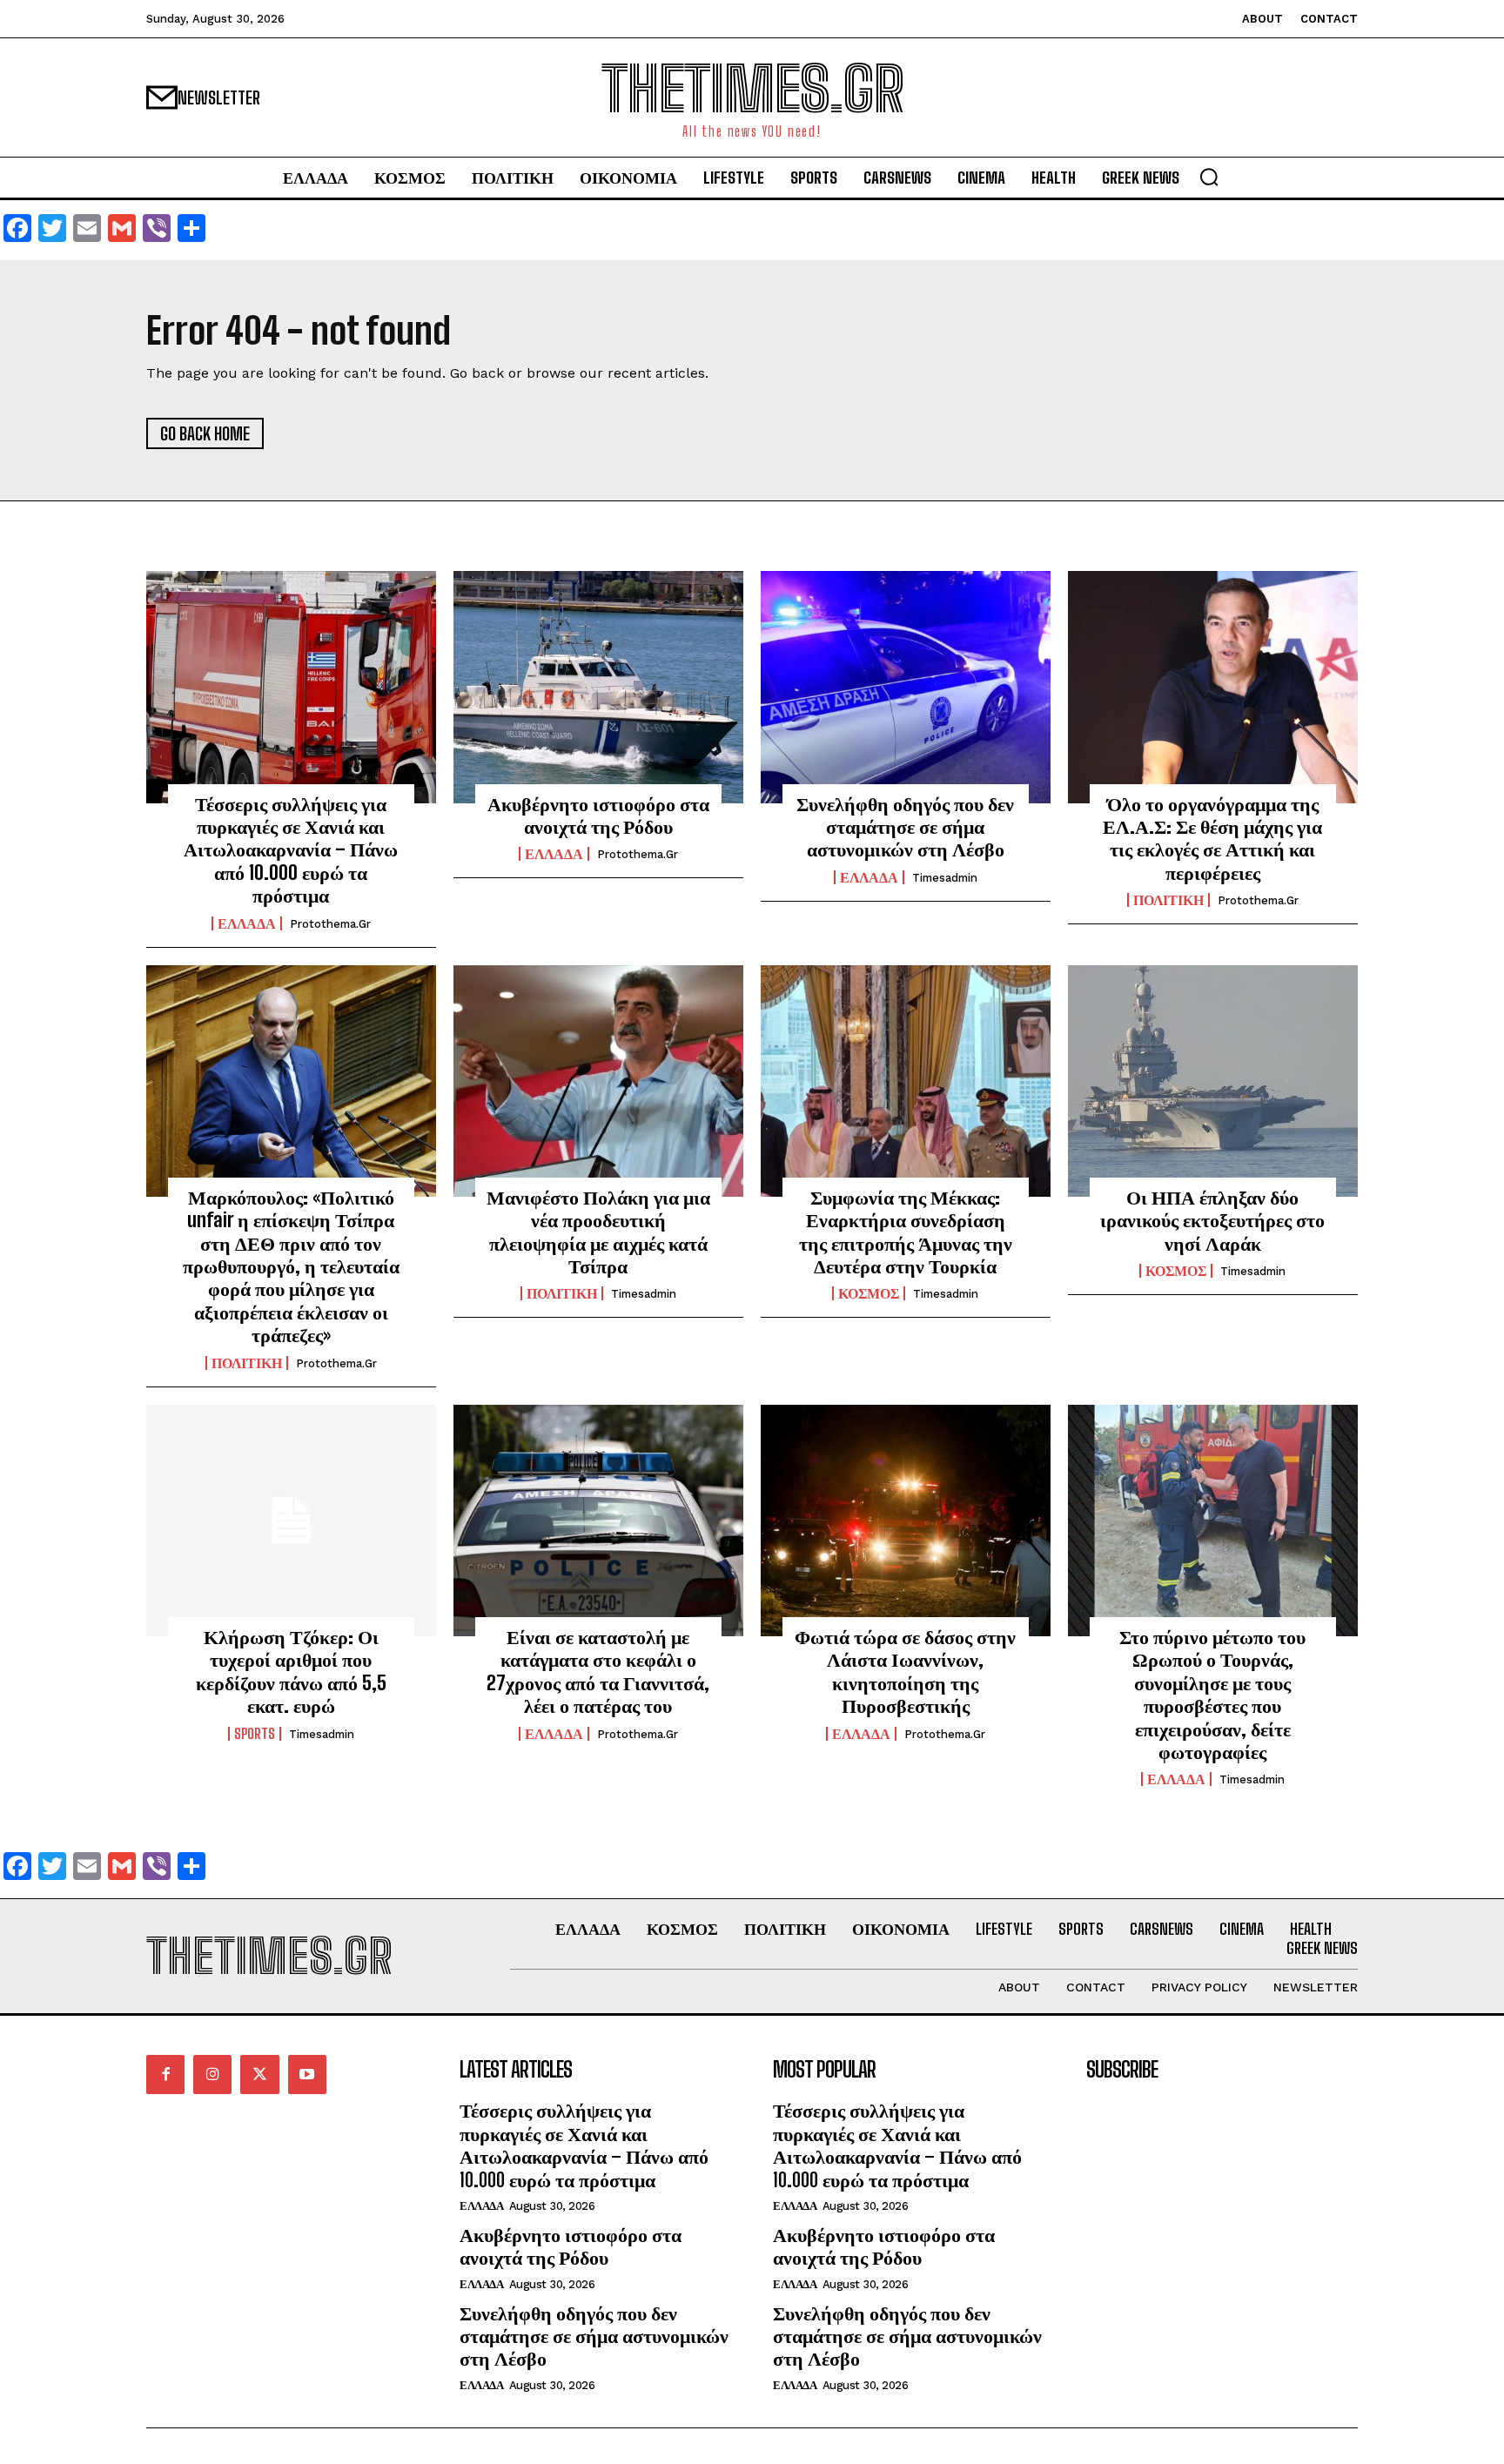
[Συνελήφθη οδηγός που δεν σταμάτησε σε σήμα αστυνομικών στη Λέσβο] (906, 687)
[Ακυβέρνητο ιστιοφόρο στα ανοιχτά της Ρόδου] (598, 687)
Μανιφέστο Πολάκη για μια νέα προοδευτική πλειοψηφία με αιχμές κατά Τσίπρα (598, 1232)
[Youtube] (307, 2074)
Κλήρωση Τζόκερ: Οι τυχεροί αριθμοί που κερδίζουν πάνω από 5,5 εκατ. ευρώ (291, 1671)
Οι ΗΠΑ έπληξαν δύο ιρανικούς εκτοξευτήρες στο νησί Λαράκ (1212, 1220)
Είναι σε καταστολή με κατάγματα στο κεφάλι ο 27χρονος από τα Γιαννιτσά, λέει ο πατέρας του (598, 1671)
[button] (1209, 177)
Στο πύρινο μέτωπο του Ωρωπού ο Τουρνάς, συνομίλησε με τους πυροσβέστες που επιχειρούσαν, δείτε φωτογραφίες (1212, 1694)
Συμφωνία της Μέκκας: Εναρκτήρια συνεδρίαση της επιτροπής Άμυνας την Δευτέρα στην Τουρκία (906, 1232)
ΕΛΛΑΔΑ (247, 923)
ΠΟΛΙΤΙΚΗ (1168, 900)
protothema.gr (330, 924)
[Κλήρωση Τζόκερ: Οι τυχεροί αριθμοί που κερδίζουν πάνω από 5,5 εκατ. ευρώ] (291, 1521)
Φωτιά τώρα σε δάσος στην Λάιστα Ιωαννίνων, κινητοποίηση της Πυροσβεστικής (905, 1671)
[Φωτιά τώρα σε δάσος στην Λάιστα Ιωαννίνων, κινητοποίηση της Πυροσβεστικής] (906, 1521)
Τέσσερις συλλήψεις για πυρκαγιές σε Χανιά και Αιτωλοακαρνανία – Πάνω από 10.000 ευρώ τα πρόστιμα (291, 850)
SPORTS (255, 1734)
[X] (259, 2074)
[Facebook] (165, 2074)
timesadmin (945, 878)
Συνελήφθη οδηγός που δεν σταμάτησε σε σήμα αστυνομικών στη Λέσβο (905, 827)
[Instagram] (212, 2074)
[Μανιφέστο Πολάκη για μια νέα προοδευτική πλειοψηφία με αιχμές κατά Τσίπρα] (598, 1081)
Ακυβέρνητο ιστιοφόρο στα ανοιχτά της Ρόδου (598, 815)
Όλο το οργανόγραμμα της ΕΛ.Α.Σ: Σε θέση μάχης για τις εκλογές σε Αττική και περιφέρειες (1212, 838)
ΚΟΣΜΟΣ (869, 1293)
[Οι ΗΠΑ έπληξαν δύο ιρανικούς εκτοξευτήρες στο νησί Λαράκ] (1213, 1081)
